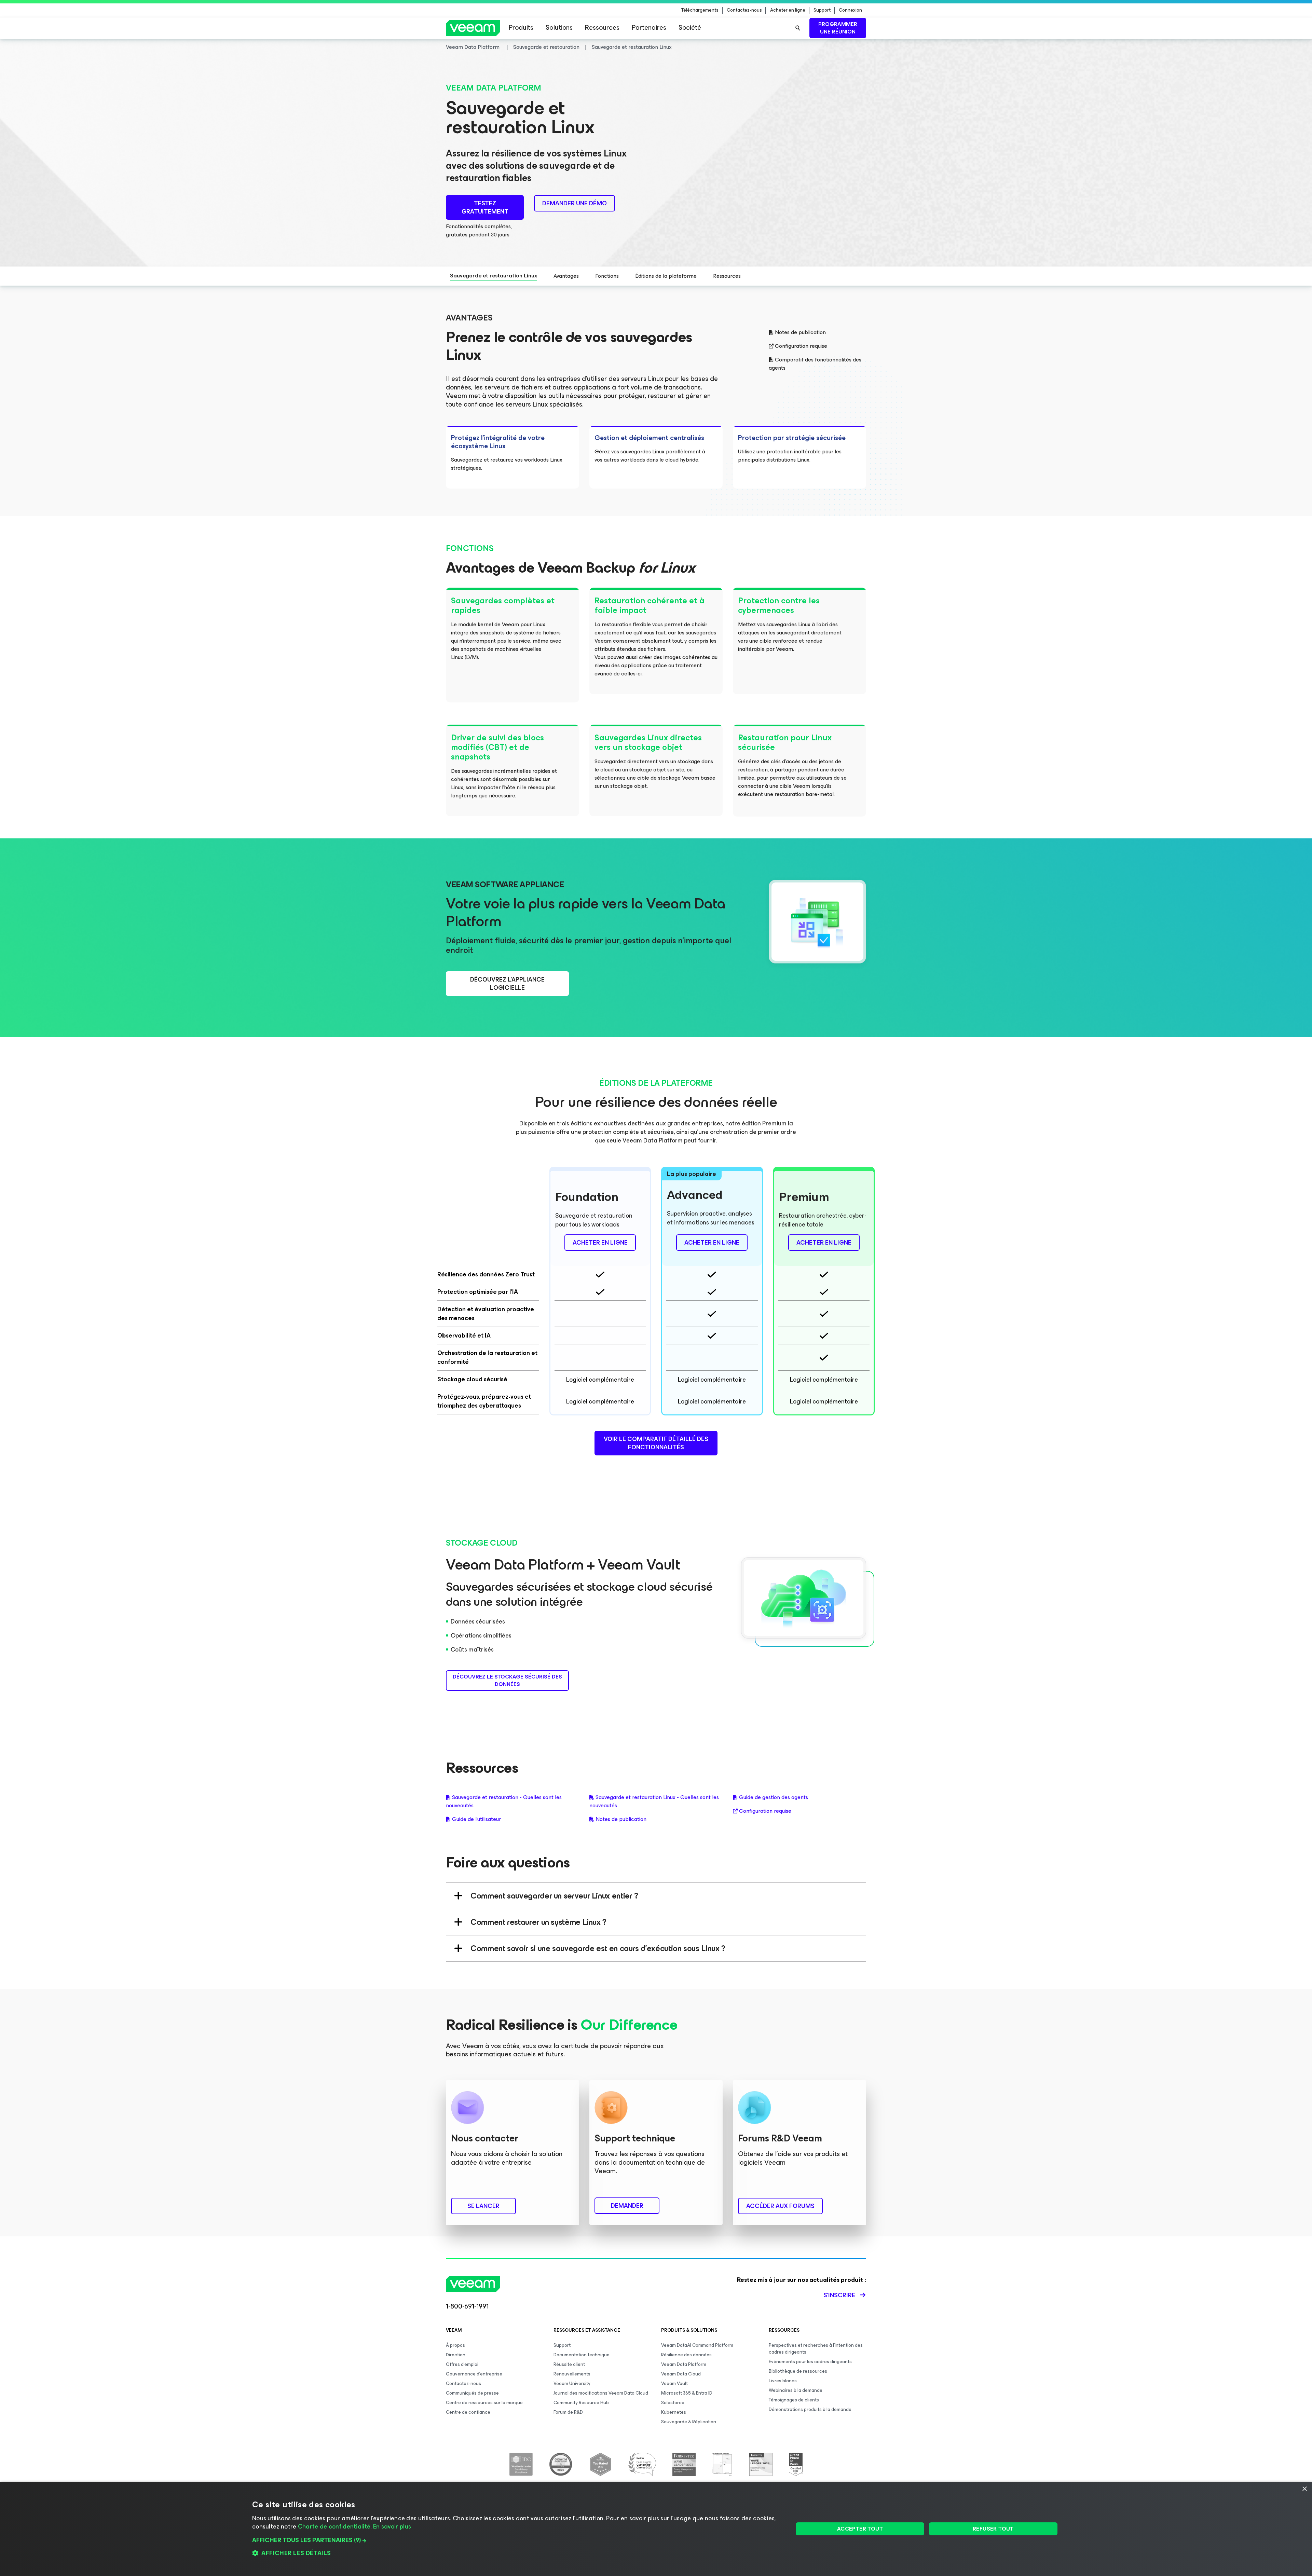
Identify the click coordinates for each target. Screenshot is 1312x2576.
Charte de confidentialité (334, 2526)
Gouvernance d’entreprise (474, 2374)
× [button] (1304, 2489)
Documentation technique (582, 2355)
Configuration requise (801, 346)
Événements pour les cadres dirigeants (810, 2362)
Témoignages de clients (794, 2400)
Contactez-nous (744, 10)
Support (822, 10)
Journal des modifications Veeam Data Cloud (601, 2393)
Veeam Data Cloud (681, 2374)
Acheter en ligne (788, 10)
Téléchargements (700, 10)
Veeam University (572, 2383)
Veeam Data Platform (684, 2364)
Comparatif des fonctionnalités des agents (815, 364)
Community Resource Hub (581, 2403)
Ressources (602, 28)
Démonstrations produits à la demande (810, 2409)
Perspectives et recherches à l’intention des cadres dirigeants (816, 2349)
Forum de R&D (568, 2412)
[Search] (798, 28)
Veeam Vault (674, 2383)
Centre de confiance (468, 2412)
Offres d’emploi (462, 2364)
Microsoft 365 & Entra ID (687, 2393)
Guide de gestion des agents (774, 1797)
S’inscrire (839, 2295)
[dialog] (656, 2529)
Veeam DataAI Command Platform (697, 2345)
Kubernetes (674, 2412)
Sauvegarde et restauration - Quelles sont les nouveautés (504, 1801)
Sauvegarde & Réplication (689, 2422)
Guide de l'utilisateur (476, 1819)
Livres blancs (783, 2381)
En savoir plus (392, 2526)
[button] (515, 2540)
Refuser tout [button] (993, 2529)
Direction (456, 2355)
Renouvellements (572, 2374)
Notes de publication (800, 332)
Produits (521, 28)
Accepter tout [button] (860, 2529)
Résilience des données (686, 2355)
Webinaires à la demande (796, 2390)
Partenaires (649, 28)
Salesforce (673, 2403)
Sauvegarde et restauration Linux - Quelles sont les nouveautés (654, 1801)
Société (690, 28)
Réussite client (569, 2364)
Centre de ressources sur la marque (484, 2403)
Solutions (559, 28)
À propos (455, 2345)
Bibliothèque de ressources (798, 2371)
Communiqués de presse (472, 2393)
